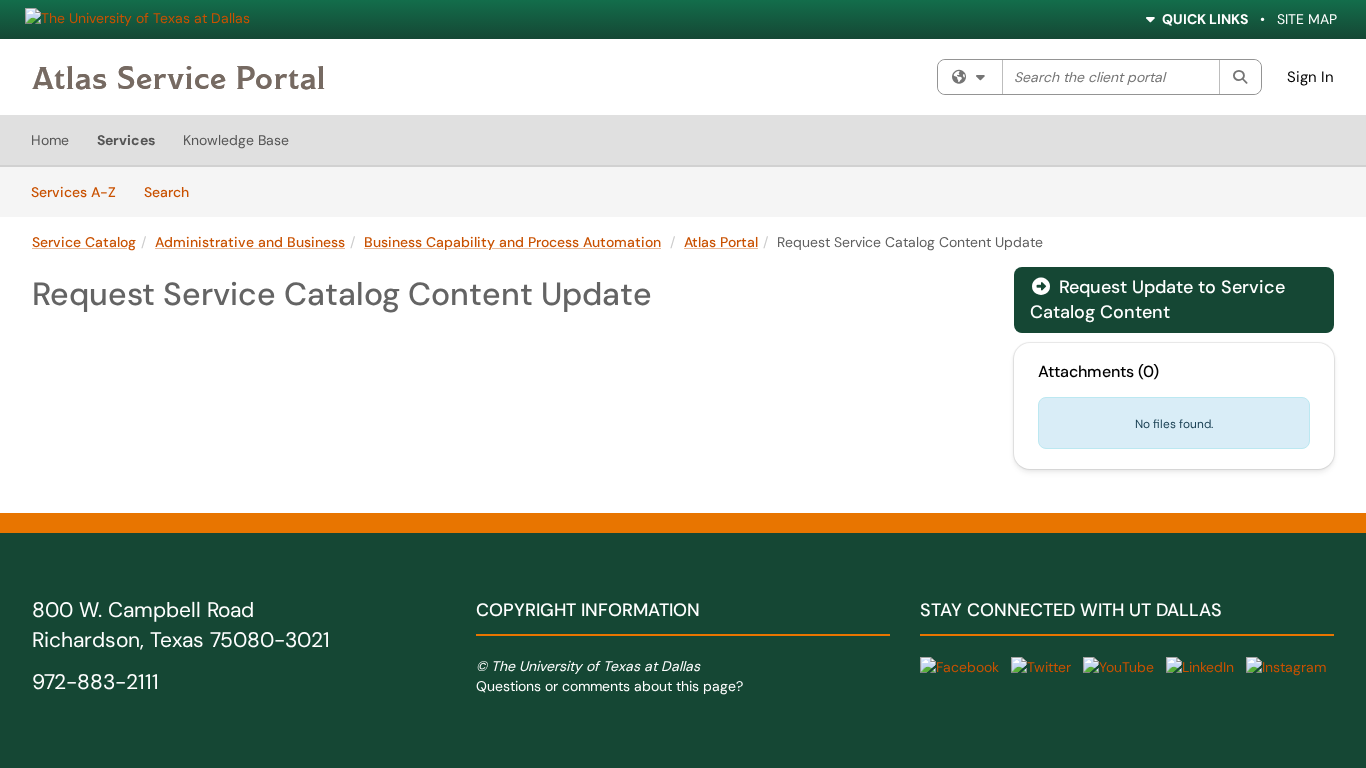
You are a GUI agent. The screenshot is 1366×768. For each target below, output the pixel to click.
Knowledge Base (236, 140)
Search (173, 191)
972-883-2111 (95, 682)
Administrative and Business (250, 242)
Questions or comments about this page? (609, 686)
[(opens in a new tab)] (178, 77)
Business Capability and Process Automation (512, 242)
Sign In (1310, 77)
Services (126, 140)
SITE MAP (1307, 19)
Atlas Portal (721, 242)
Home (50, 140)
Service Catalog (84, 242)
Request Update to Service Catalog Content (1157, 299)
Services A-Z (73, 192)
